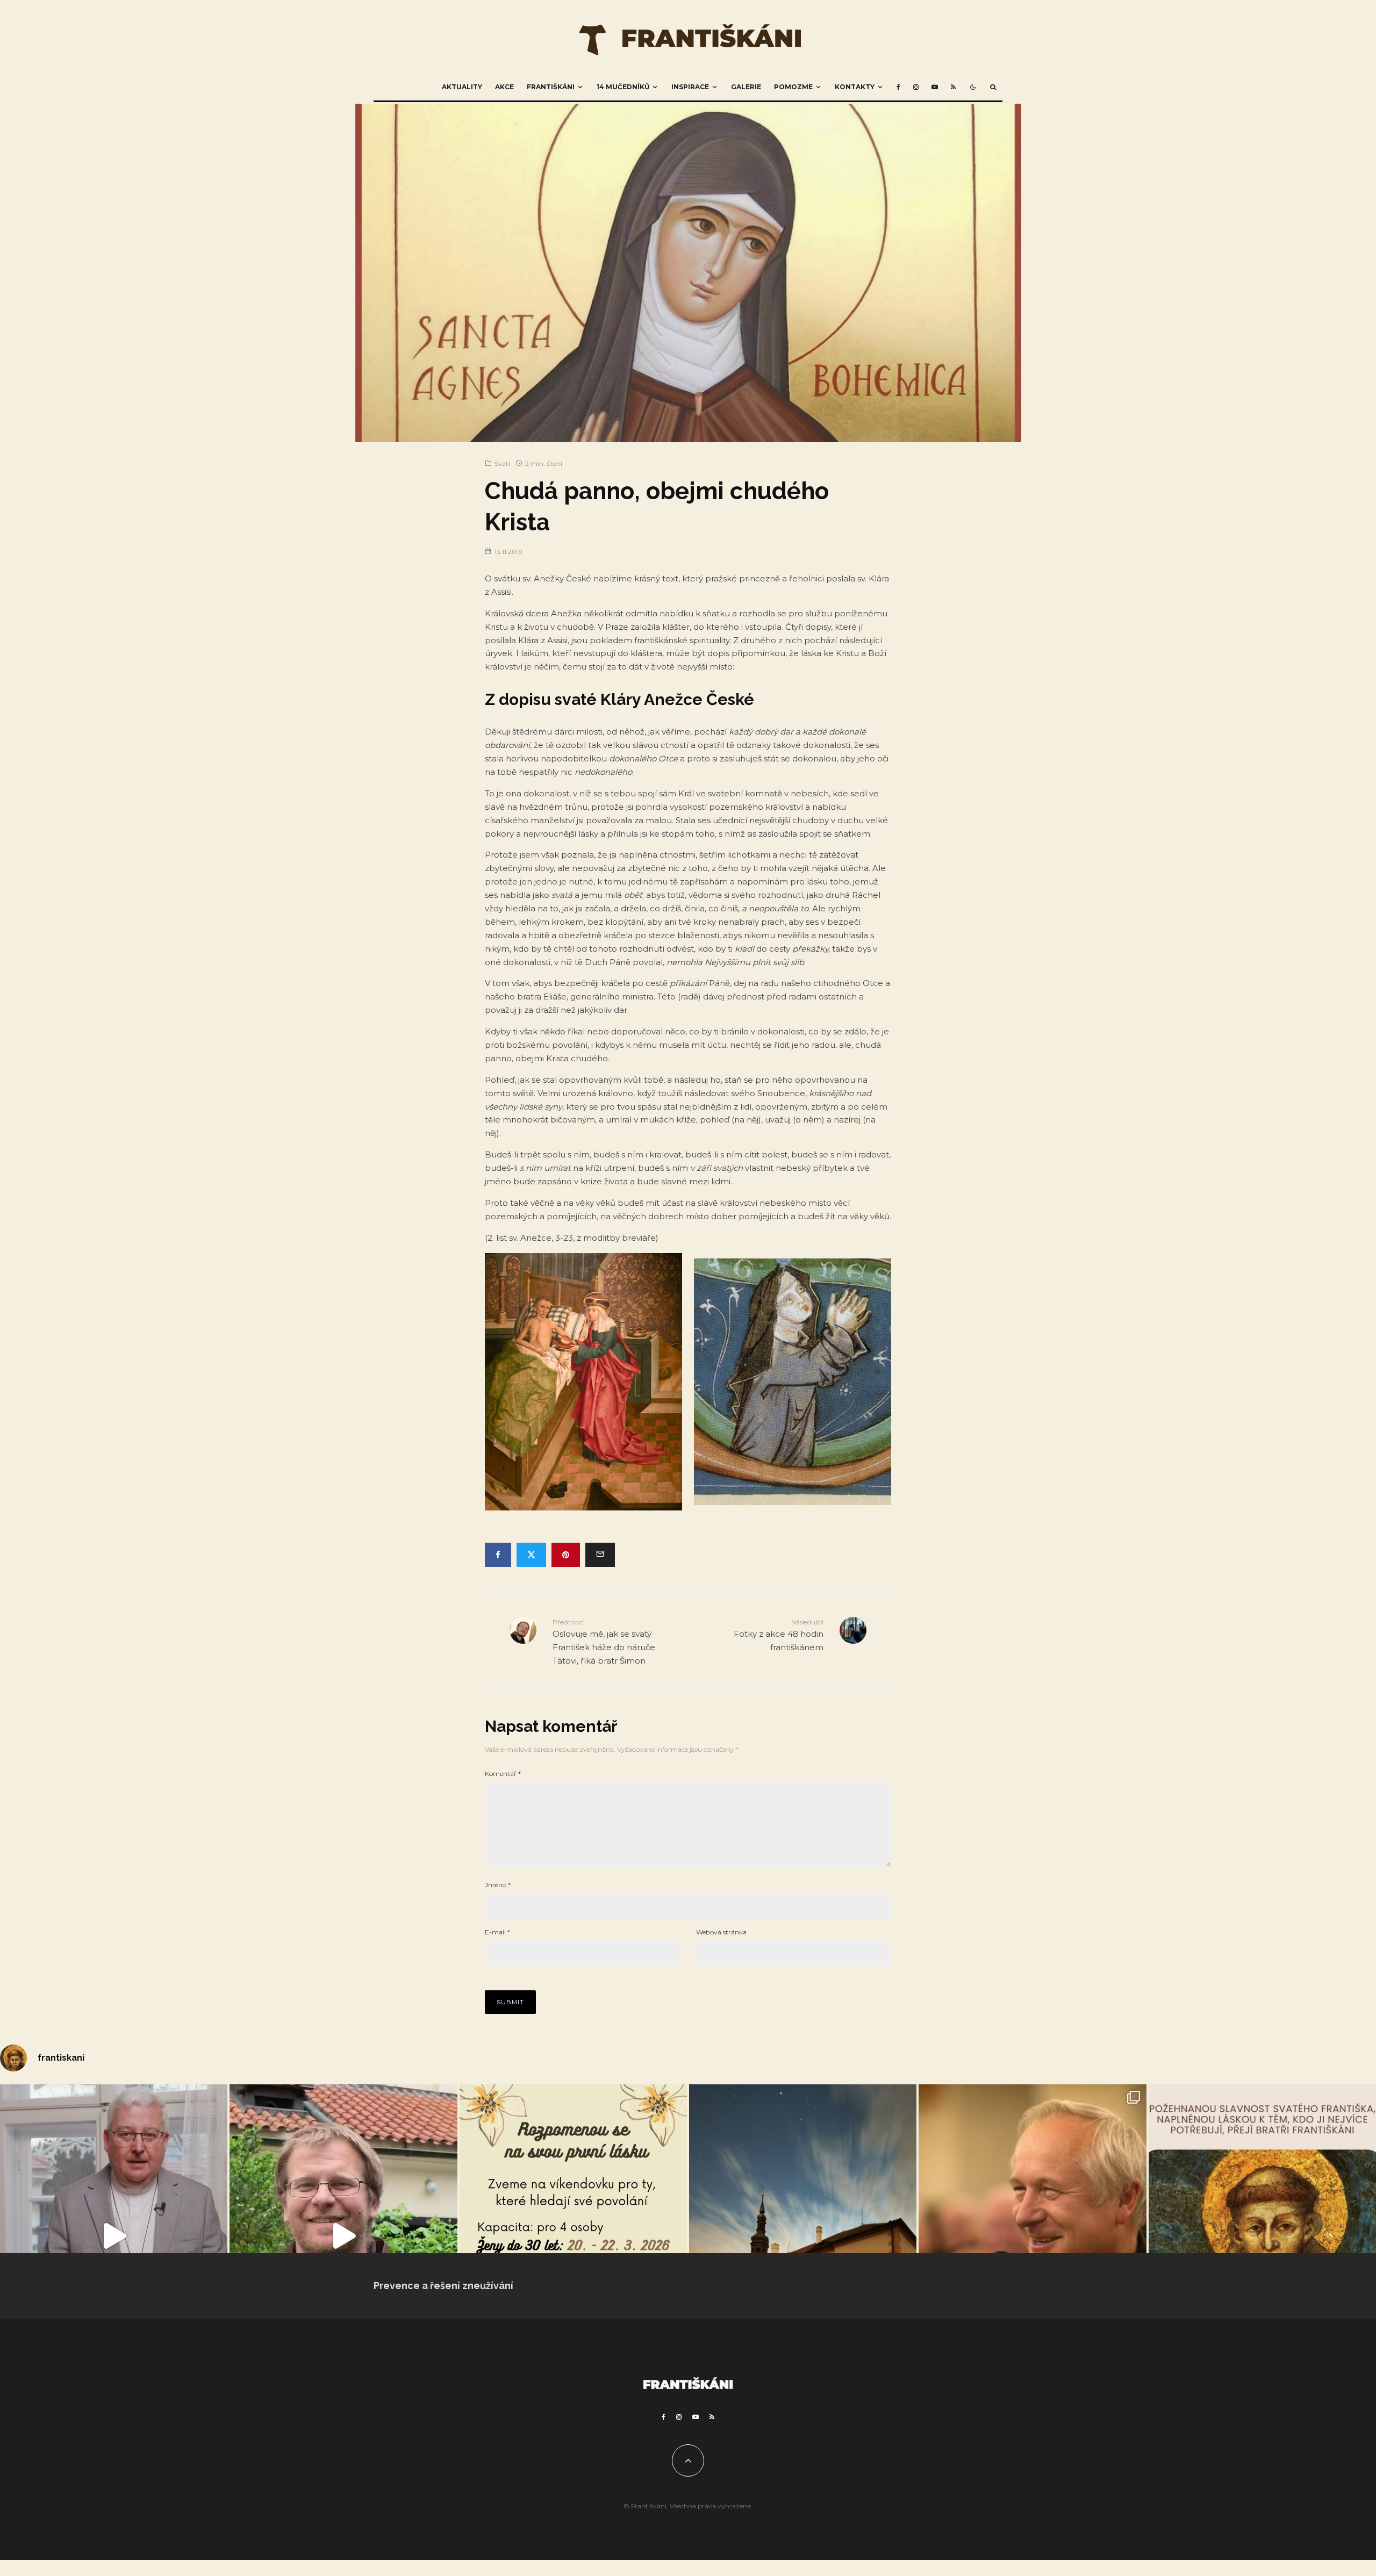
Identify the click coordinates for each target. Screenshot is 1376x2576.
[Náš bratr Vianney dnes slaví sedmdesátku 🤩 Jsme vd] (1032, 2236)
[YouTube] (935, 87)
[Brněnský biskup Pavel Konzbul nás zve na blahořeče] (114, 2236)
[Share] (498, 1555)
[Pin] (566, 1555)
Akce (504, 87)
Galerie (746, 87)
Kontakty (855, 87)
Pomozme (793, 87)
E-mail (497, 1932)
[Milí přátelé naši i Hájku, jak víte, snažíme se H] (803, 2236)
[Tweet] (531, 1555)
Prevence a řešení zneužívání (443, 2286)
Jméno (498, 1885)
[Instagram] (916, 87)
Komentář (503, 1773)
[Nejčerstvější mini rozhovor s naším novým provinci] (343, 2236)
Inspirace (690, 87)
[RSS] (953, 87)
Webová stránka (721, 1932)
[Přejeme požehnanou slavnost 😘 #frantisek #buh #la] (1262, 2236)
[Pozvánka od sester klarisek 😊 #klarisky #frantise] (573, 2236)
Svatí (502, 463)
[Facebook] (898, 87)
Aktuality (462, 87)
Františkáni (551, 87)
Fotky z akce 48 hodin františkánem (779, 1635)
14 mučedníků (623, 87)
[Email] (600, 1555)
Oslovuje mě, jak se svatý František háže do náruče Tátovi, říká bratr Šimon (604, 1642)
